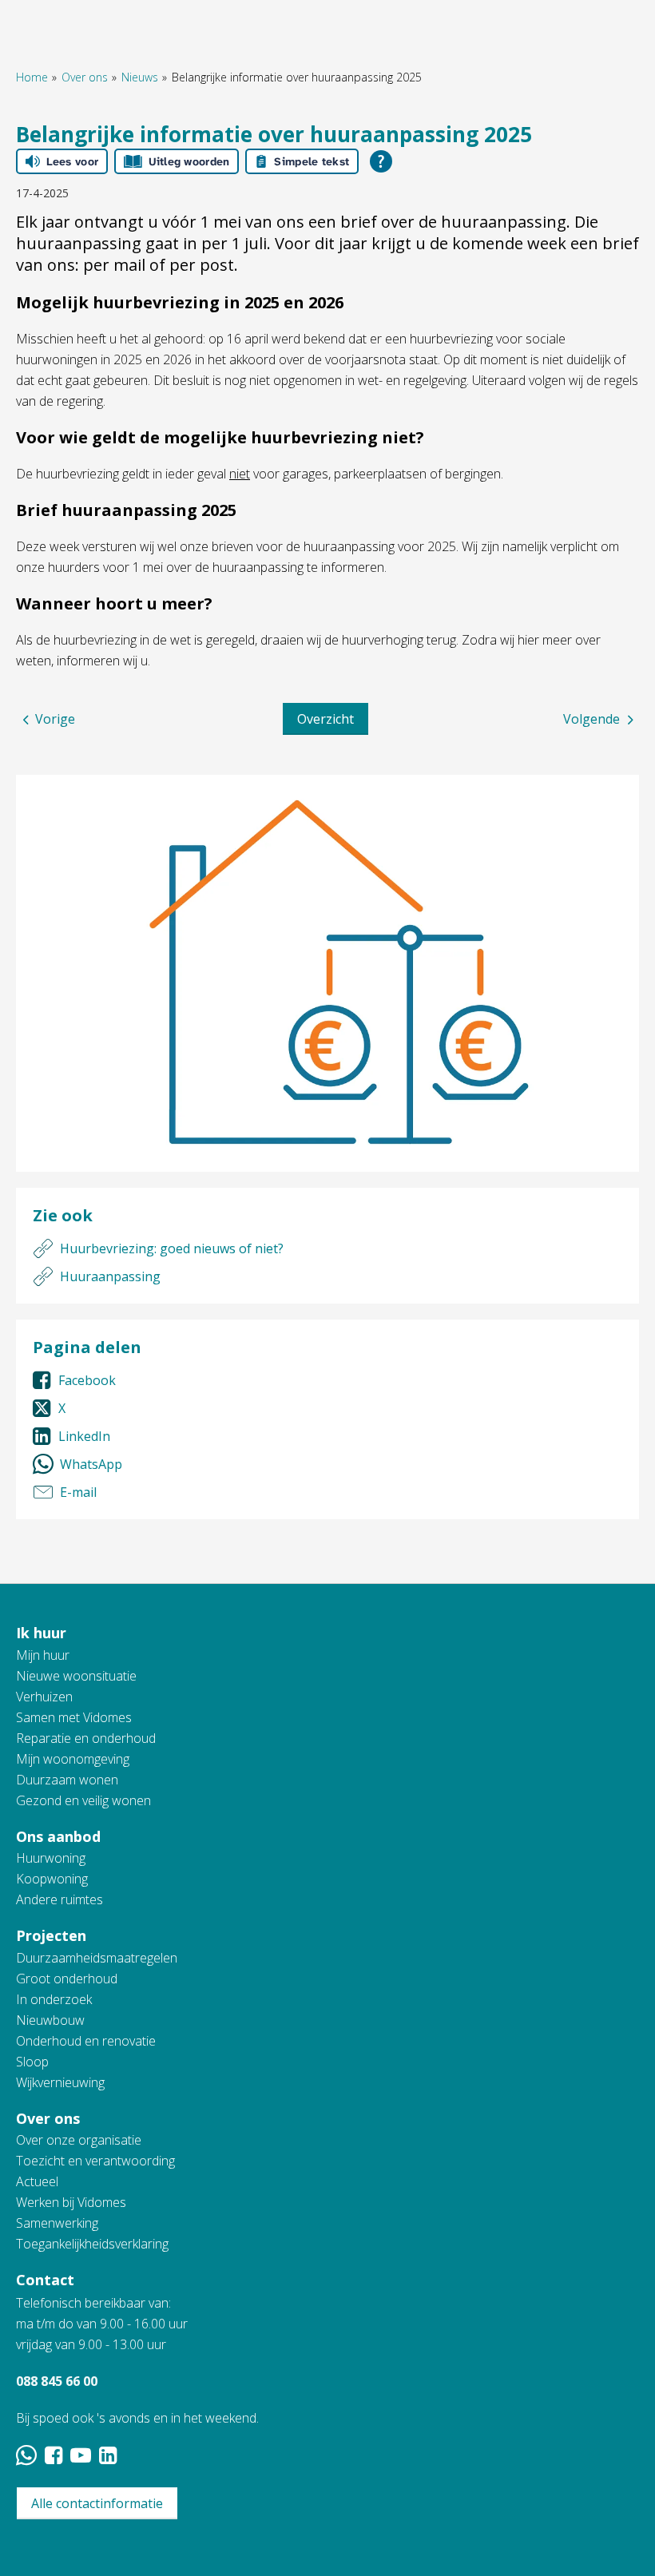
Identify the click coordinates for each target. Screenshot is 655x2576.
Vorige (55, 719)
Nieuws (140, 77)
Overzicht (326, 719)
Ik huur (41, 1633)
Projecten (51, 1935)
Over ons (85, 77)
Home (32, 77)
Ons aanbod (58, 1836)
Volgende (591, 719)
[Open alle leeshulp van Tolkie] (381, 161)
